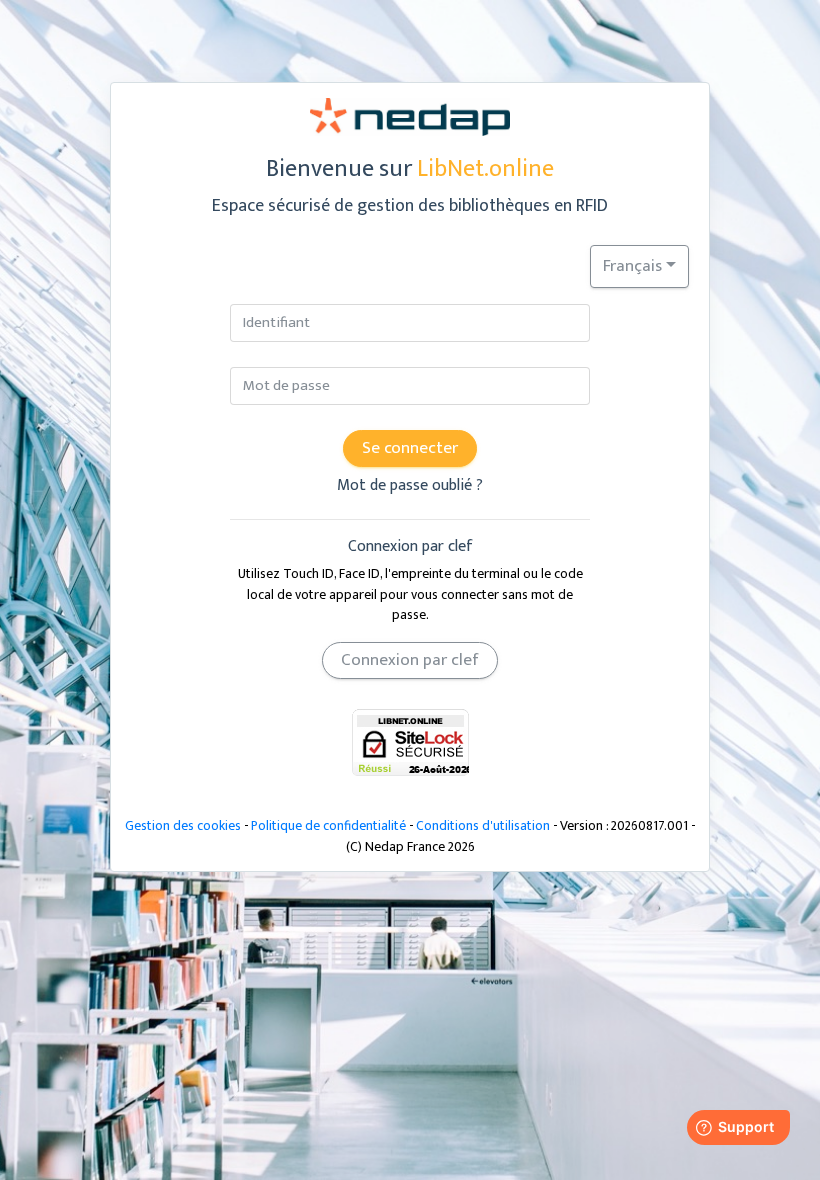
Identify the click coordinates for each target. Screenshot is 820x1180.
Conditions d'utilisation (483, 826)
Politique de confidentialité (328, 826)
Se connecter (410, 448)
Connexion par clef (410, 660)
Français (632, 266)
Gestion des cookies (183, 826)
